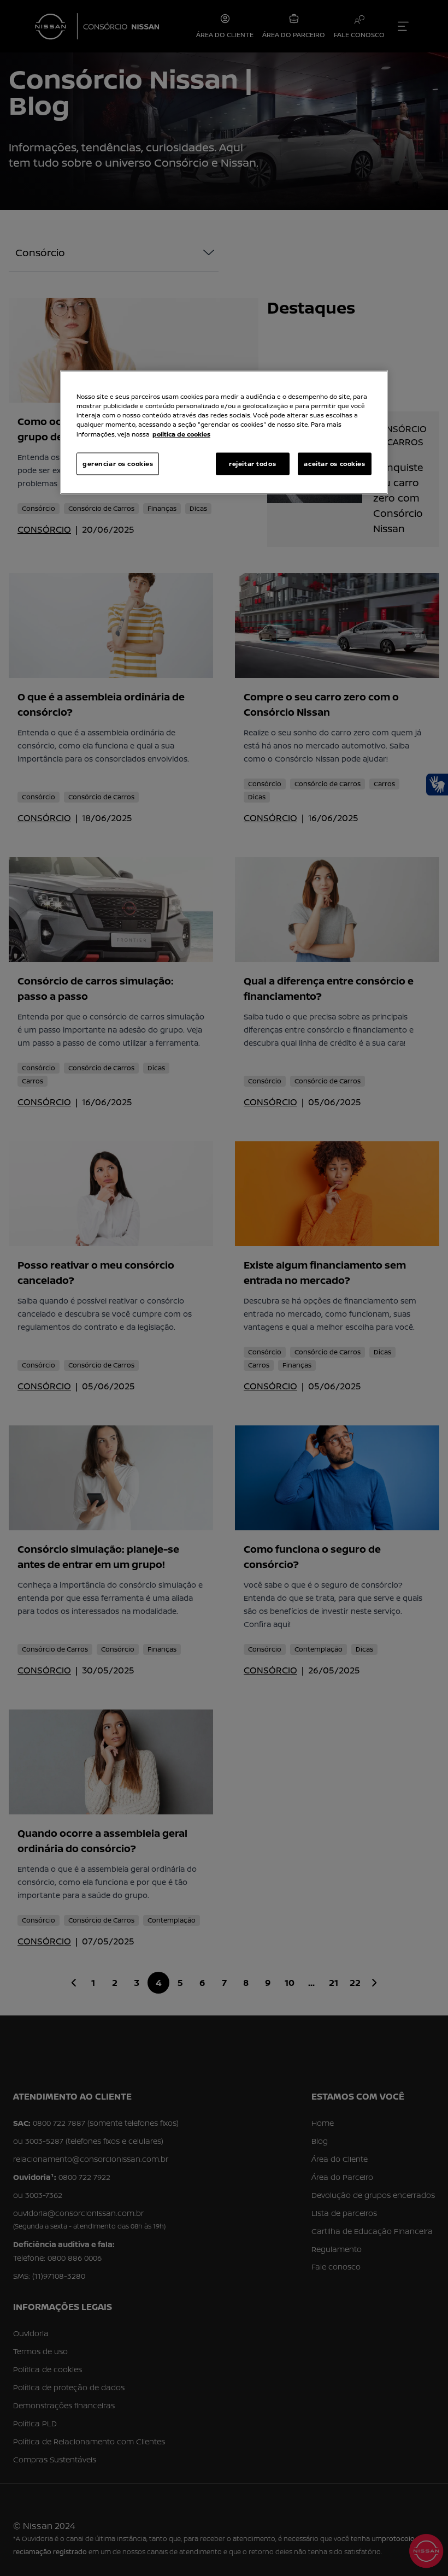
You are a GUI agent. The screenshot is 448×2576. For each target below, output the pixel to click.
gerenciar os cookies (118, 464)
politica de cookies (181, 434)
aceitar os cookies (334, 464)
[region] (224, 432)
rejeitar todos (252, 464)
